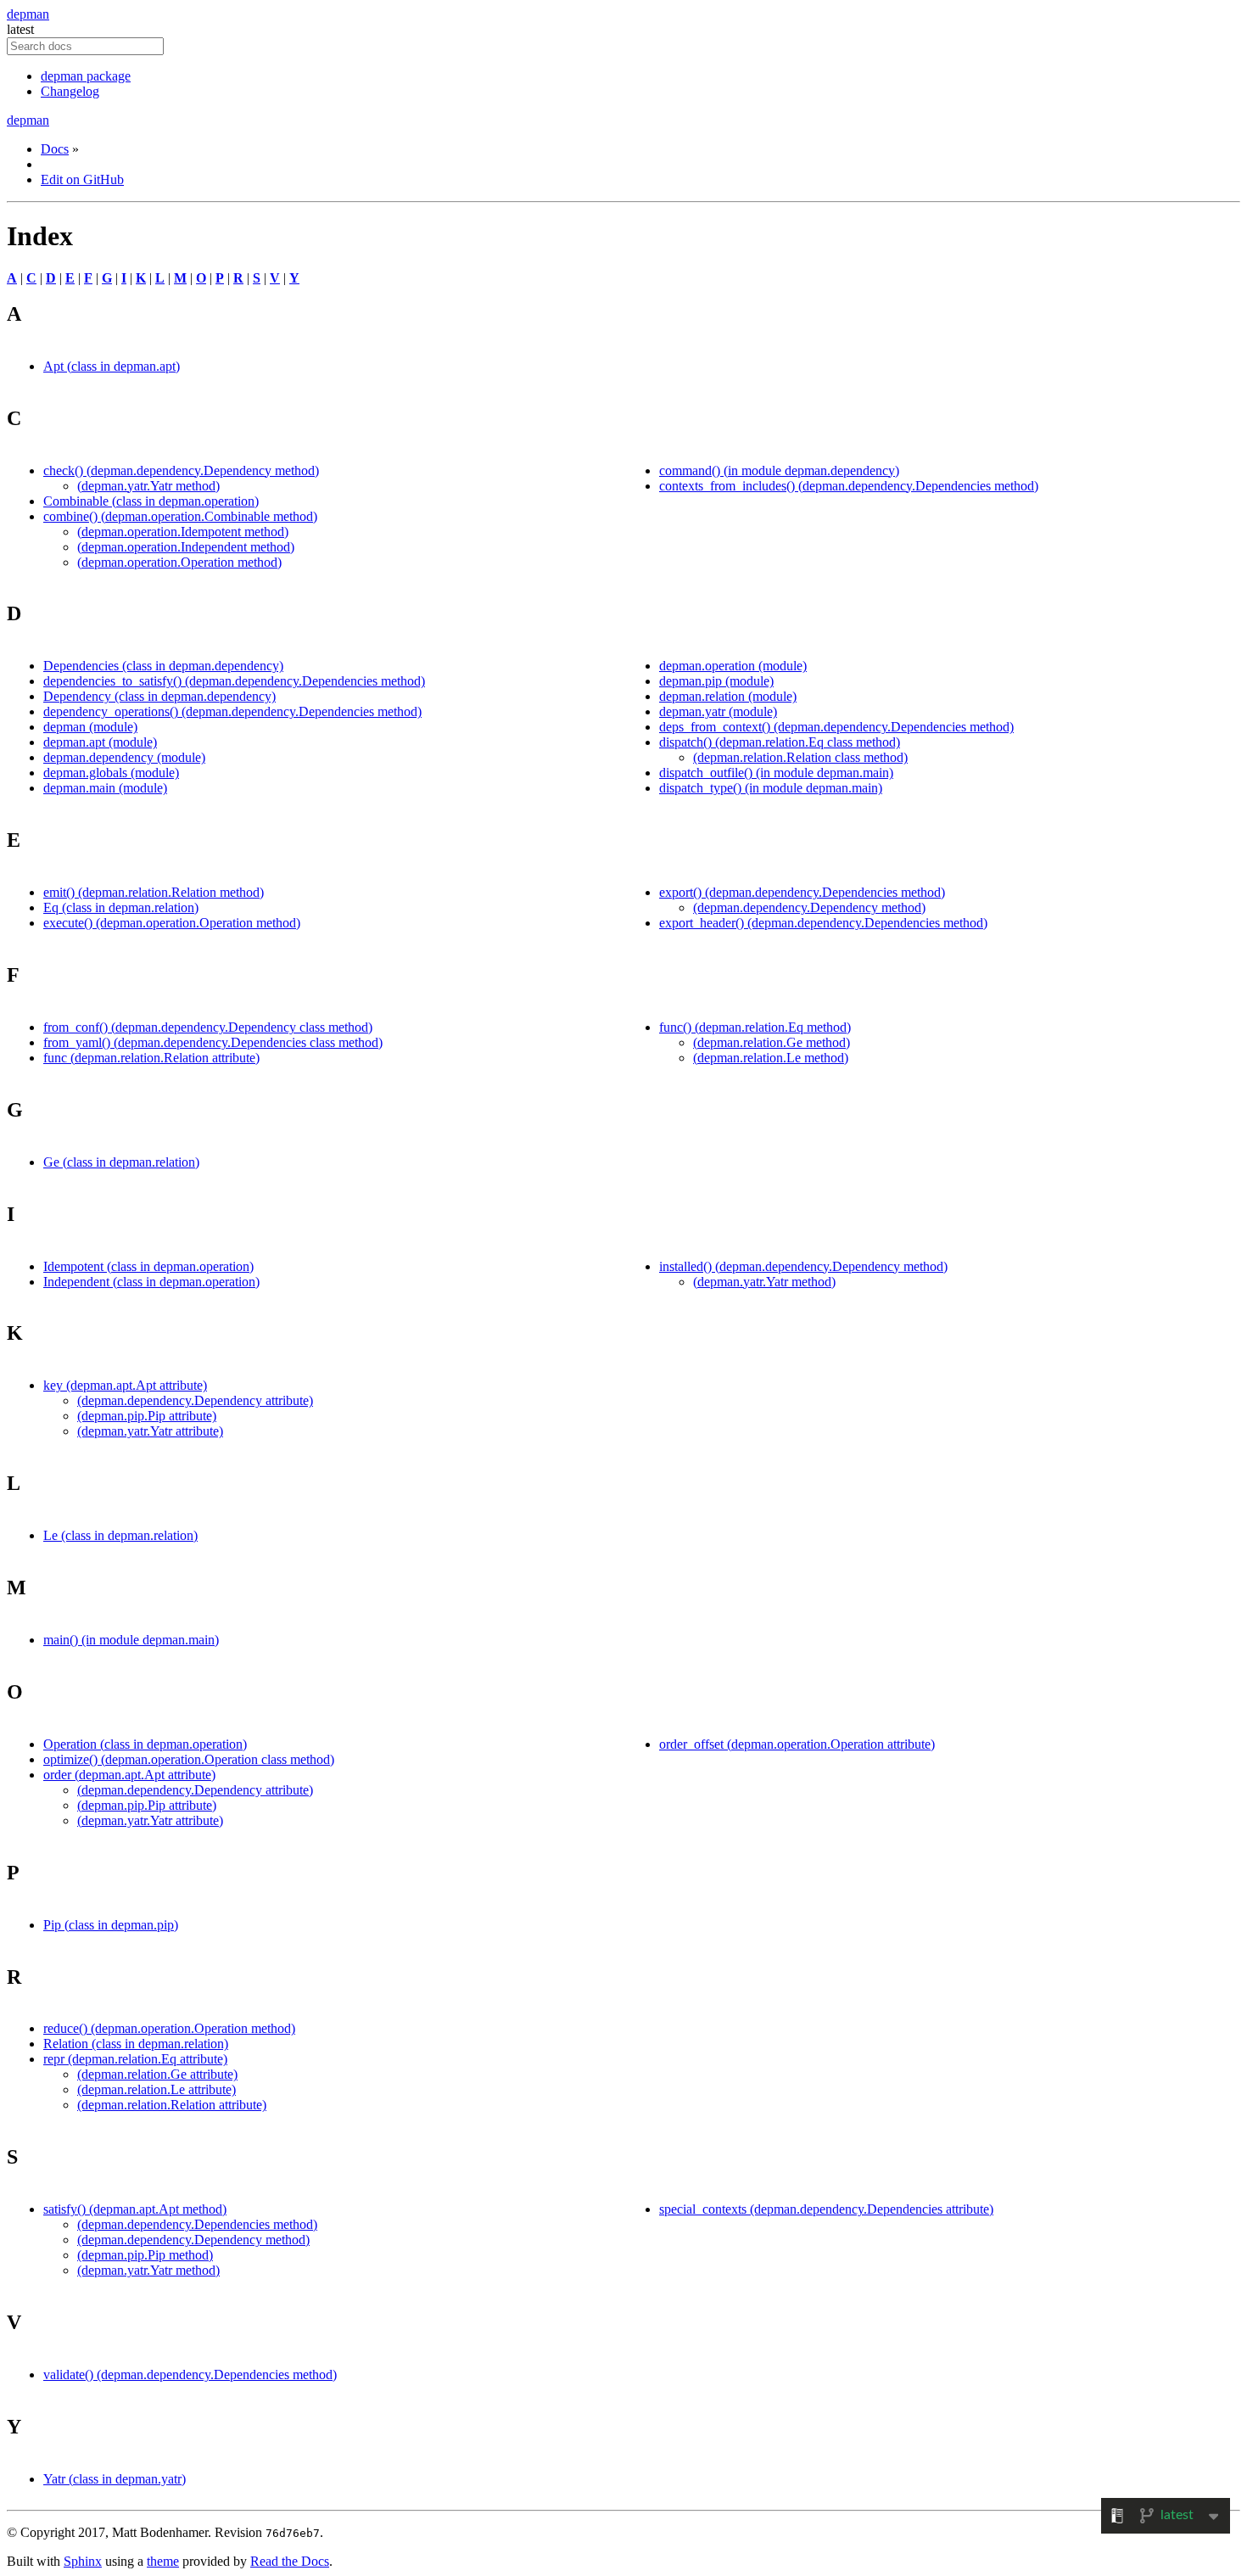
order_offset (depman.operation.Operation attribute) (797, 1744)
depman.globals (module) (111, 773)
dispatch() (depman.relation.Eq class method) (780, 742)
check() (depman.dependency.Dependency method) (181, 470)
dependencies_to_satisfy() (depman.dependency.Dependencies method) (234, 681)
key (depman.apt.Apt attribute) (125, 1385)
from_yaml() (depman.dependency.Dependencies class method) (213, 1042)
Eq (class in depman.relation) (121, 907)
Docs (55, 149)
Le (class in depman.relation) (120, 1535)
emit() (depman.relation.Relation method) (154, 892)
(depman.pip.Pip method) (145, 2255)
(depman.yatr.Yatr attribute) (150, 1431)
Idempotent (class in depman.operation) (148, 1266)
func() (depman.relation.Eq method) (755, 1027)
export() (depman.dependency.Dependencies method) (802, 892)
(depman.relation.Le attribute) (157, 2089)
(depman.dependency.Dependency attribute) (195, 1400)
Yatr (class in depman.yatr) (115, 2479)
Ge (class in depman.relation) (121, 1162)
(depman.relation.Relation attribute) (172, 2105)
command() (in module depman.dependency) (779, 470)
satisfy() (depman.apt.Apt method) (135, 2209)
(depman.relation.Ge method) (772, 1042)
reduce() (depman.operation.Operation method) (169, 2028)
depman (28, 14)
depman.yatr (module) (718, 711)
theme (163, 2561)
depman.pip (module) (716, 681)
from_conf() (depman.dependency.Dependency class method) (208, 1027)
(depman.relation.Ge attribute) (157, 2074)
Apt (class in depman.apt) (112, 366)
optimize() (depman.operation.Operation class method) (189, 1759)
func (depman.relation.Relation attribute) (151, 1058)
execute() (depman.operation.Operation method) (172, 923)
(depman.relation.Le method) (771, 1058)
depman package (86, 76)
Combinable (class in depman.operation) (151, 501)
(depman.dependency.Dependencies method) (197, 2224)
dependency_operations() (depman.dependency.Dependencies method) (232, 711)
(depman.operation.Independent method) (186, 547)
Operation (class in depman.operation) (145, 1744)
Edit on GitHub (82, 179)
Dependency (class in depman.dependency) (159, 696)
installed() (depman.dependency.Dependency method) (803, 1266)
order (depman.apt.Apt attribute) (129, 1775)
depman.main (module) (105, 788)
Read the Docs (290, 2561)
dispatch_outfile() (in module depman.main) (776, 773)
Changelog (70, 91)
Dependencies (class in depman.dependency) (163, 666)
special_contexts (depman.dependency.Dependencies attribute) (826, 2209)
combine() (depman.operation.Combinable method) (180, 516)
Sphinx (83, 2561)
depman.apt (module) (100, 742)
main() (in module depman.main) (131, 1640)
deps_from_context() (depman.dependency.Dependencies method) (836, 727)
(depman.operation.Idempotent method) (183, 532)
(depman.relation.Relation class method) (800, 757)
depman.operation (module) (733, 666)
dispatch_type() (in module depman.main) (771, 788)
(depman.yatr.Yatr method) (148, 486)
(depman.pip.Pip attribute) (147, 1416)
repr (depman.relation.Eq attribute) (135, 2059)
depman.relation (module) (728, 696)
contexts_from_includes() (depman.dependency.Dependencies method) (849, 486)
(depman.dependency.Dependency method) (809, 907)
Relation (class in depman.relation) (136, 2044)
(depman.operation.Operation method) (179, 562)
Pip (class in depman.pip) (111, 1925)
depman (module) (90, 727)
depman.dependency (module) (124, 757)
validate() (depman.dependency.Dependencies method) (190, 2374)
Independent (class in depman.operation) (151, 1282)
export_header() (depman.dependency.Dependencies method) (823, 923)
